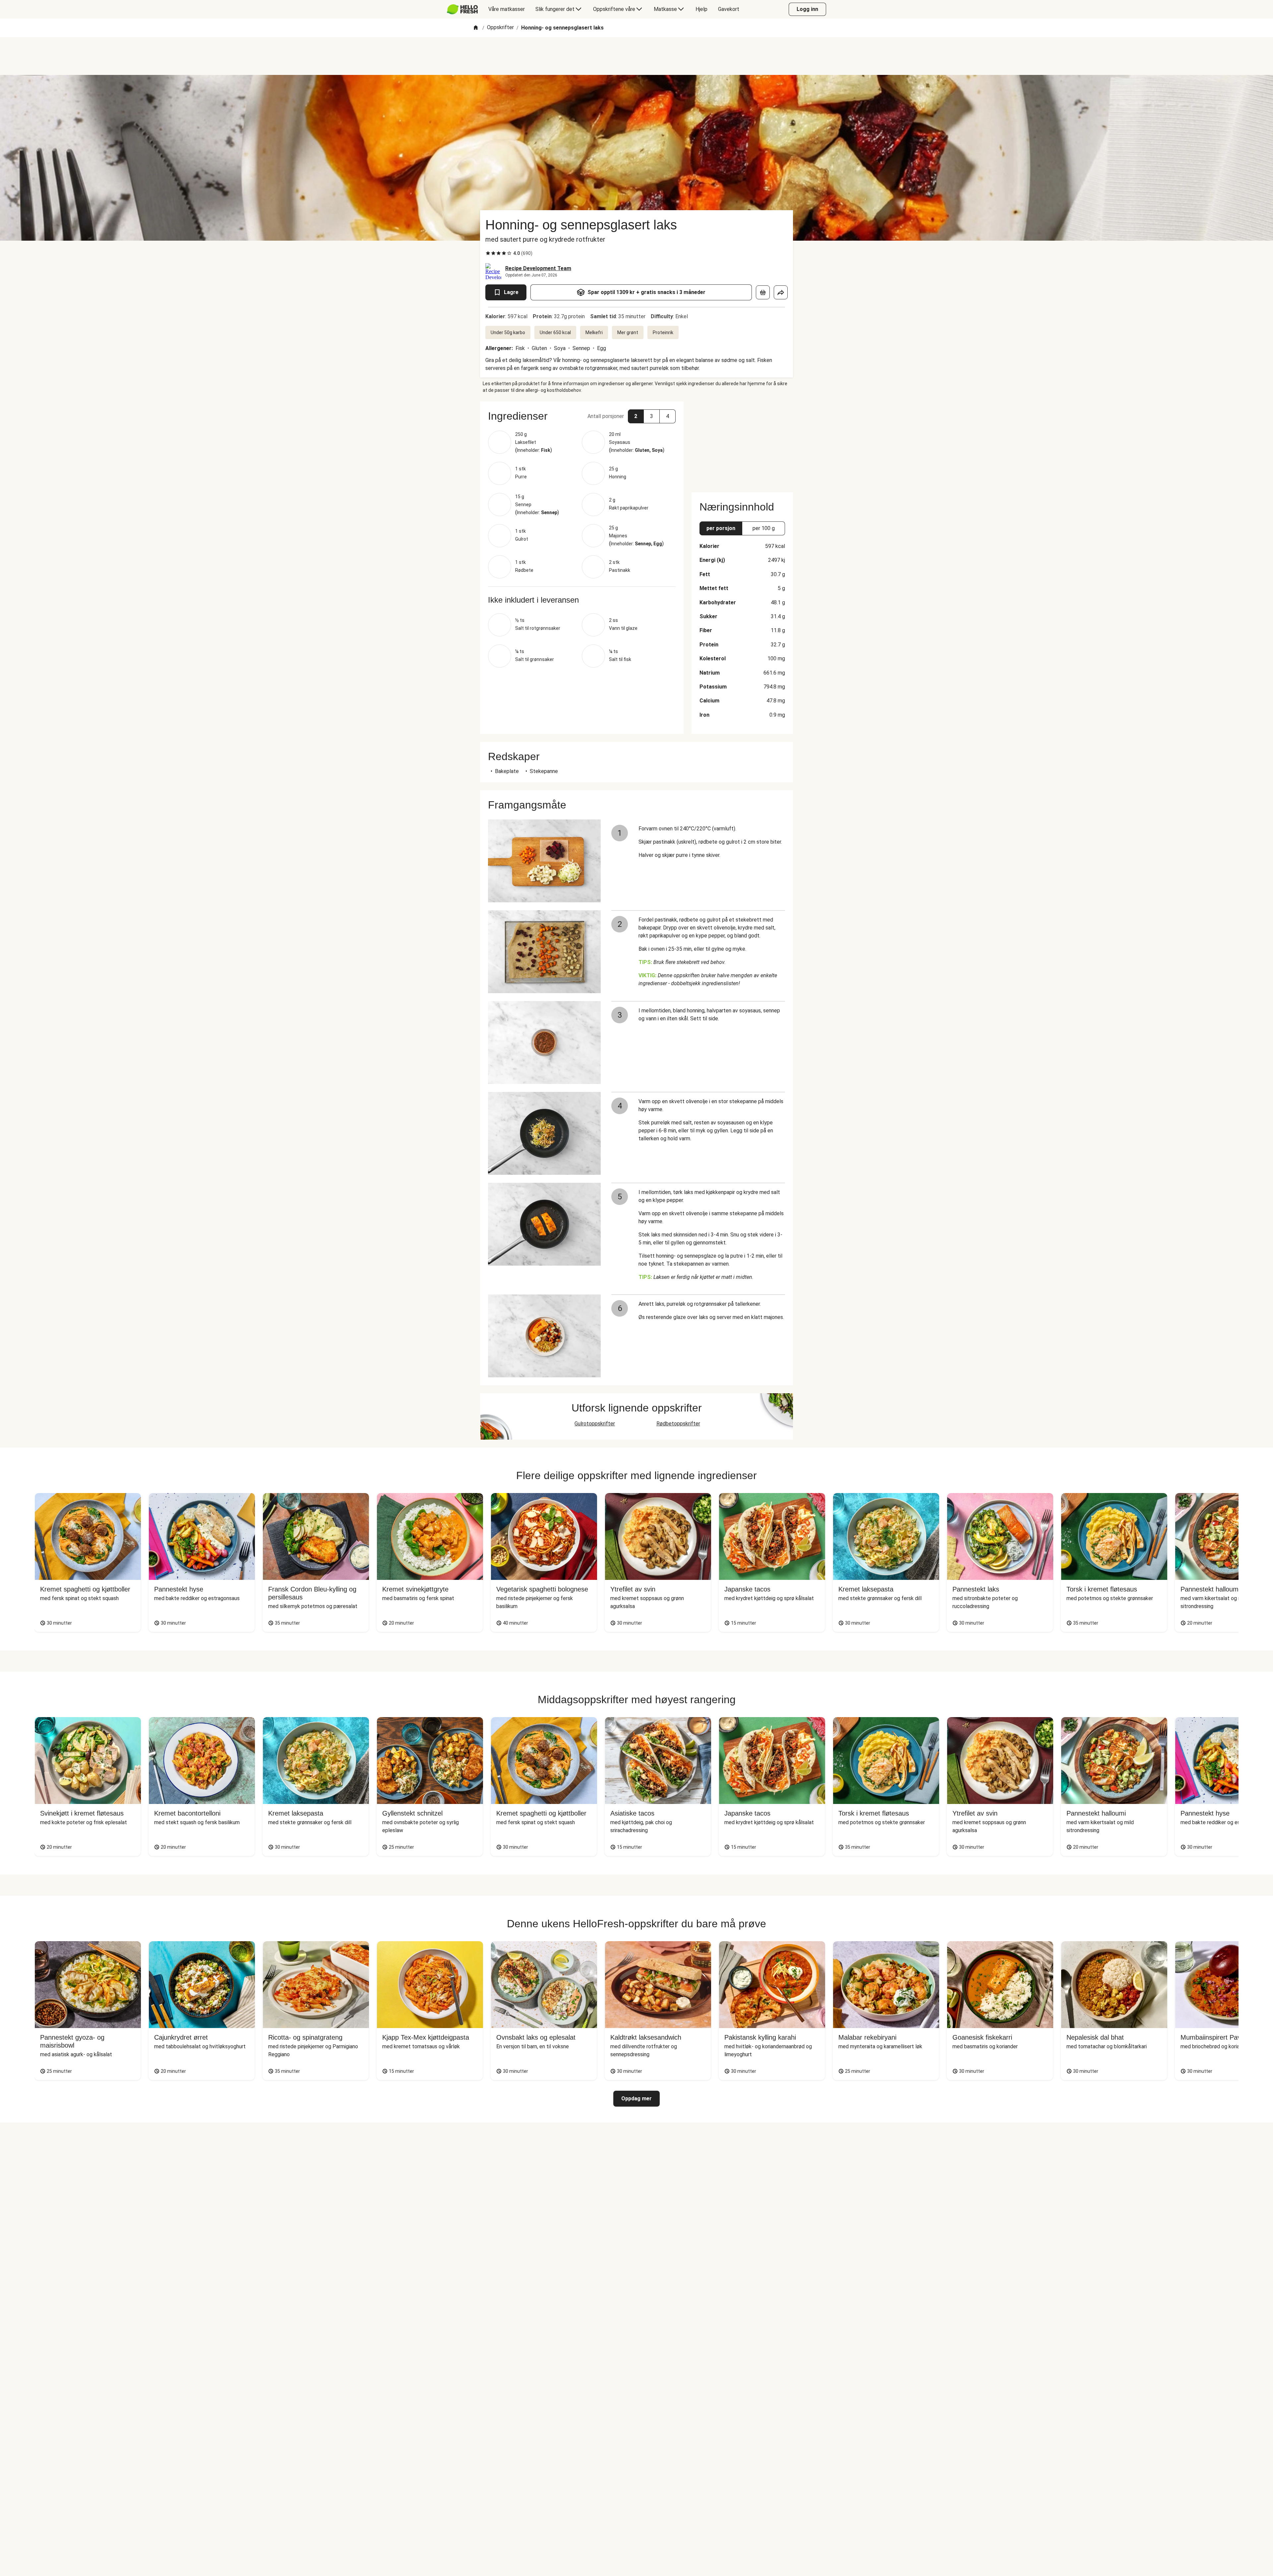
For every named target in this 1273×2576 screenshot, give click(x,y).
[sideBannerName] (742, 443)
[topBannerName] (636, 56)
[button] (582, 416)
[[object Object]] (763, 292)
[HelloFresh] (462, 9)
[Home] (476, 28)
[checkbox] (488, 253)
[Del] (781, 292)
